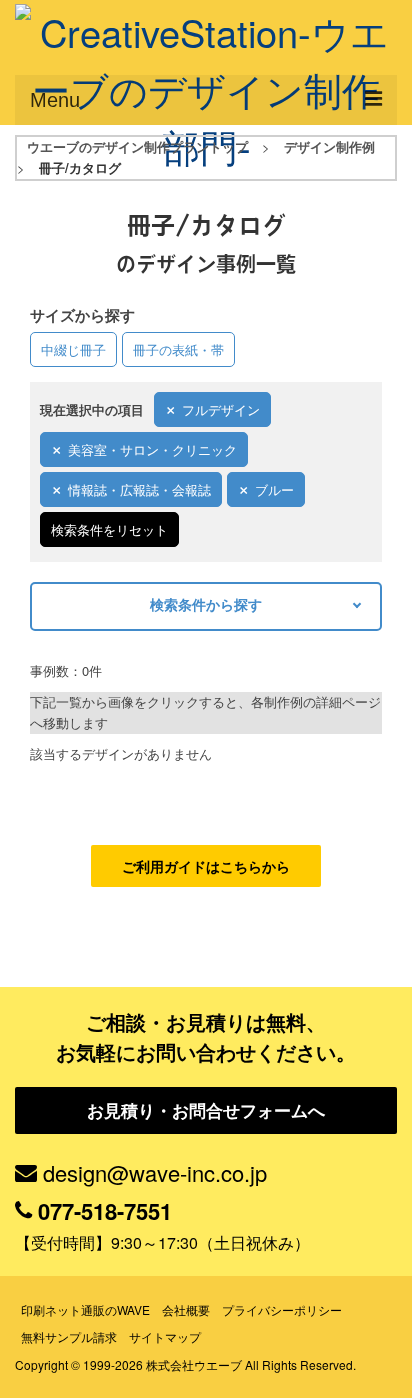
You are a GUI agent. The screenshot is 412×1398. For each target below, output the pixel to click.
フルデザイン (221, 409)
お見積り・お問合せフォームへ (206, 1110)
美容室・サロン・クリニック (152, 449)
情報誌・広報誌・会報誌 (139, 489)
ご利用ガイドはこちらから (206, 866)
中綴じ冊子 (73, 349)
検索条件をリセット (109, 529)
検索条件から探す (206, 604)
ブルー (274, 489)
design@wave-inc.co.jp (155, 1172)
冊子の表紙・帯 (178, 349)
